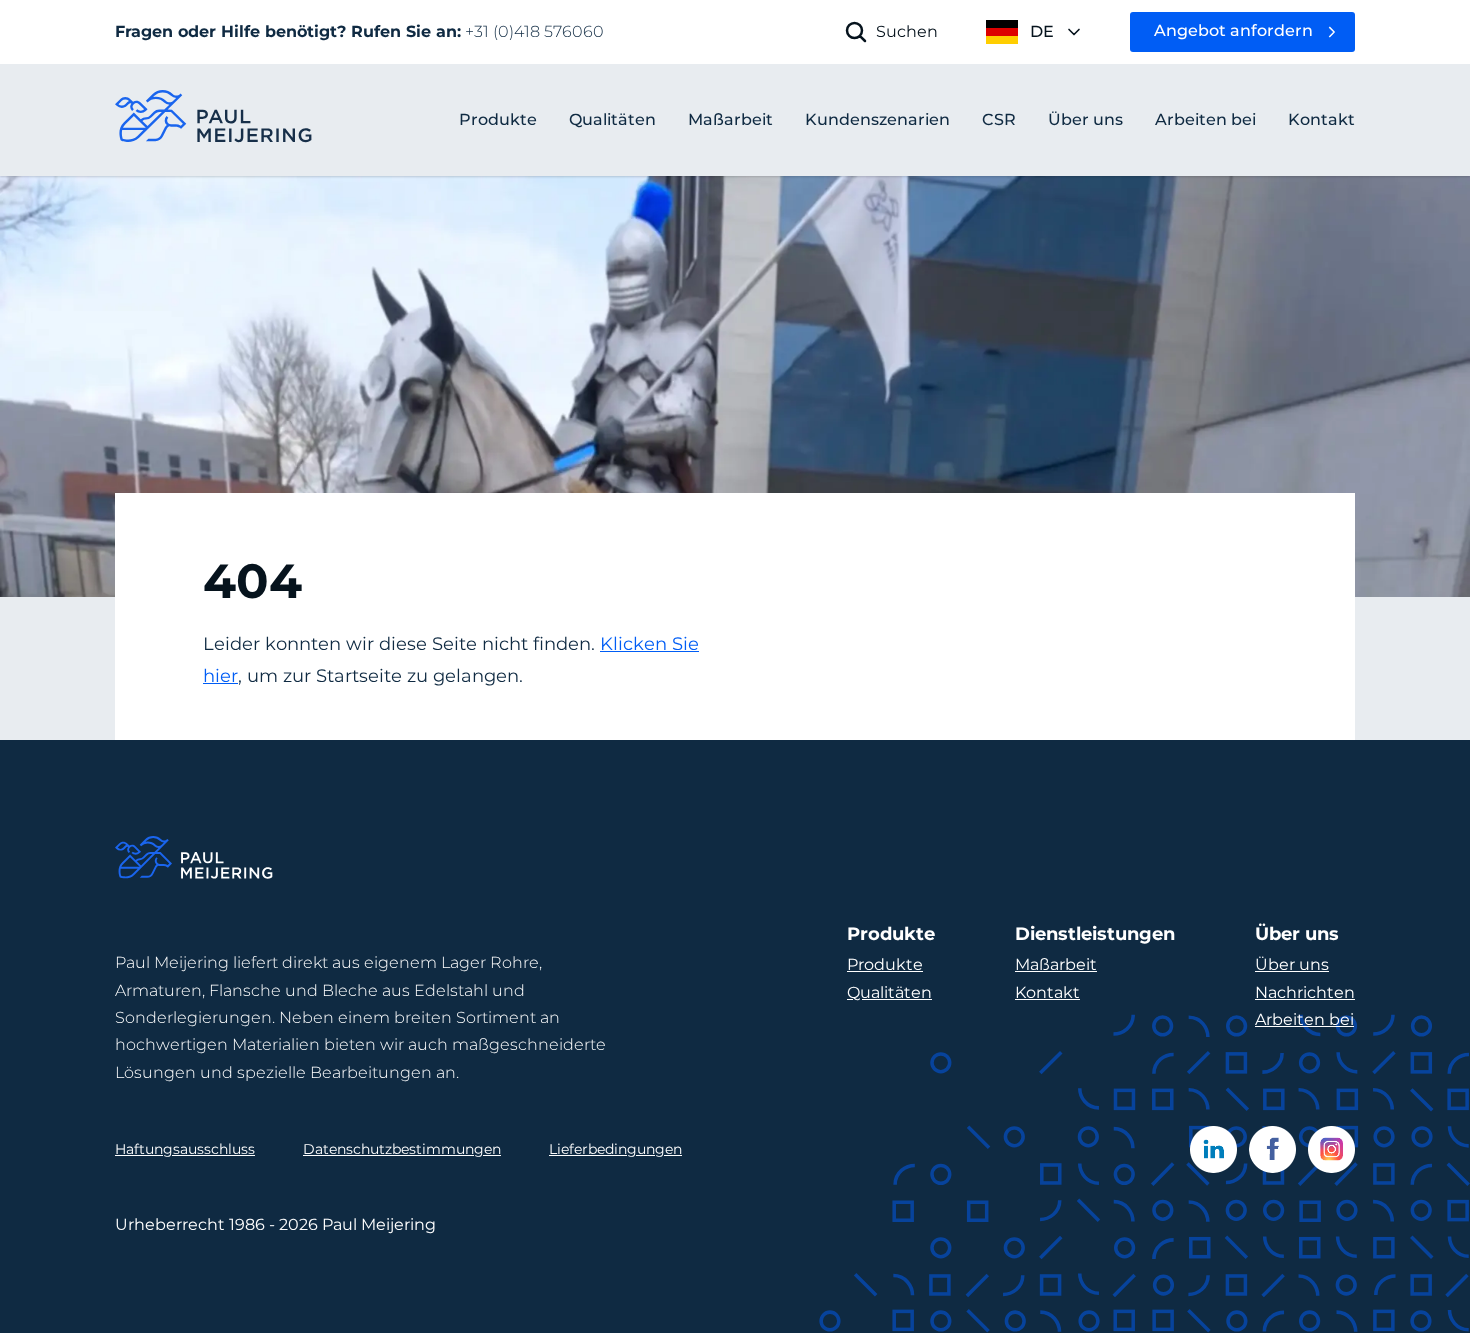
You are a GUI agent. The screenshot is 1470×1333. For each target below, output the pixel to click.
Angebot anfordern (1233, 30)
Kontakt (1047, 992)
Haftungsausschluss (185, 1149)
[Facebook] (1272, 1149)
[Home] (195, 860)
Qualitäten (889, 992)
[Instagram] (1331, 1149)
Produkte (498, 119)
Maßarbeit (1056, 964)
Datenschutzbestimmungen (402, 1149)
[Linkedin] (1213, 1149)
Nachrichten (1305, 992)
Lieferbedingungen (615, 1149)
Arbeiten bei (1304, 1019)
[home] (215, 120)
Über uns (1292, 964)
